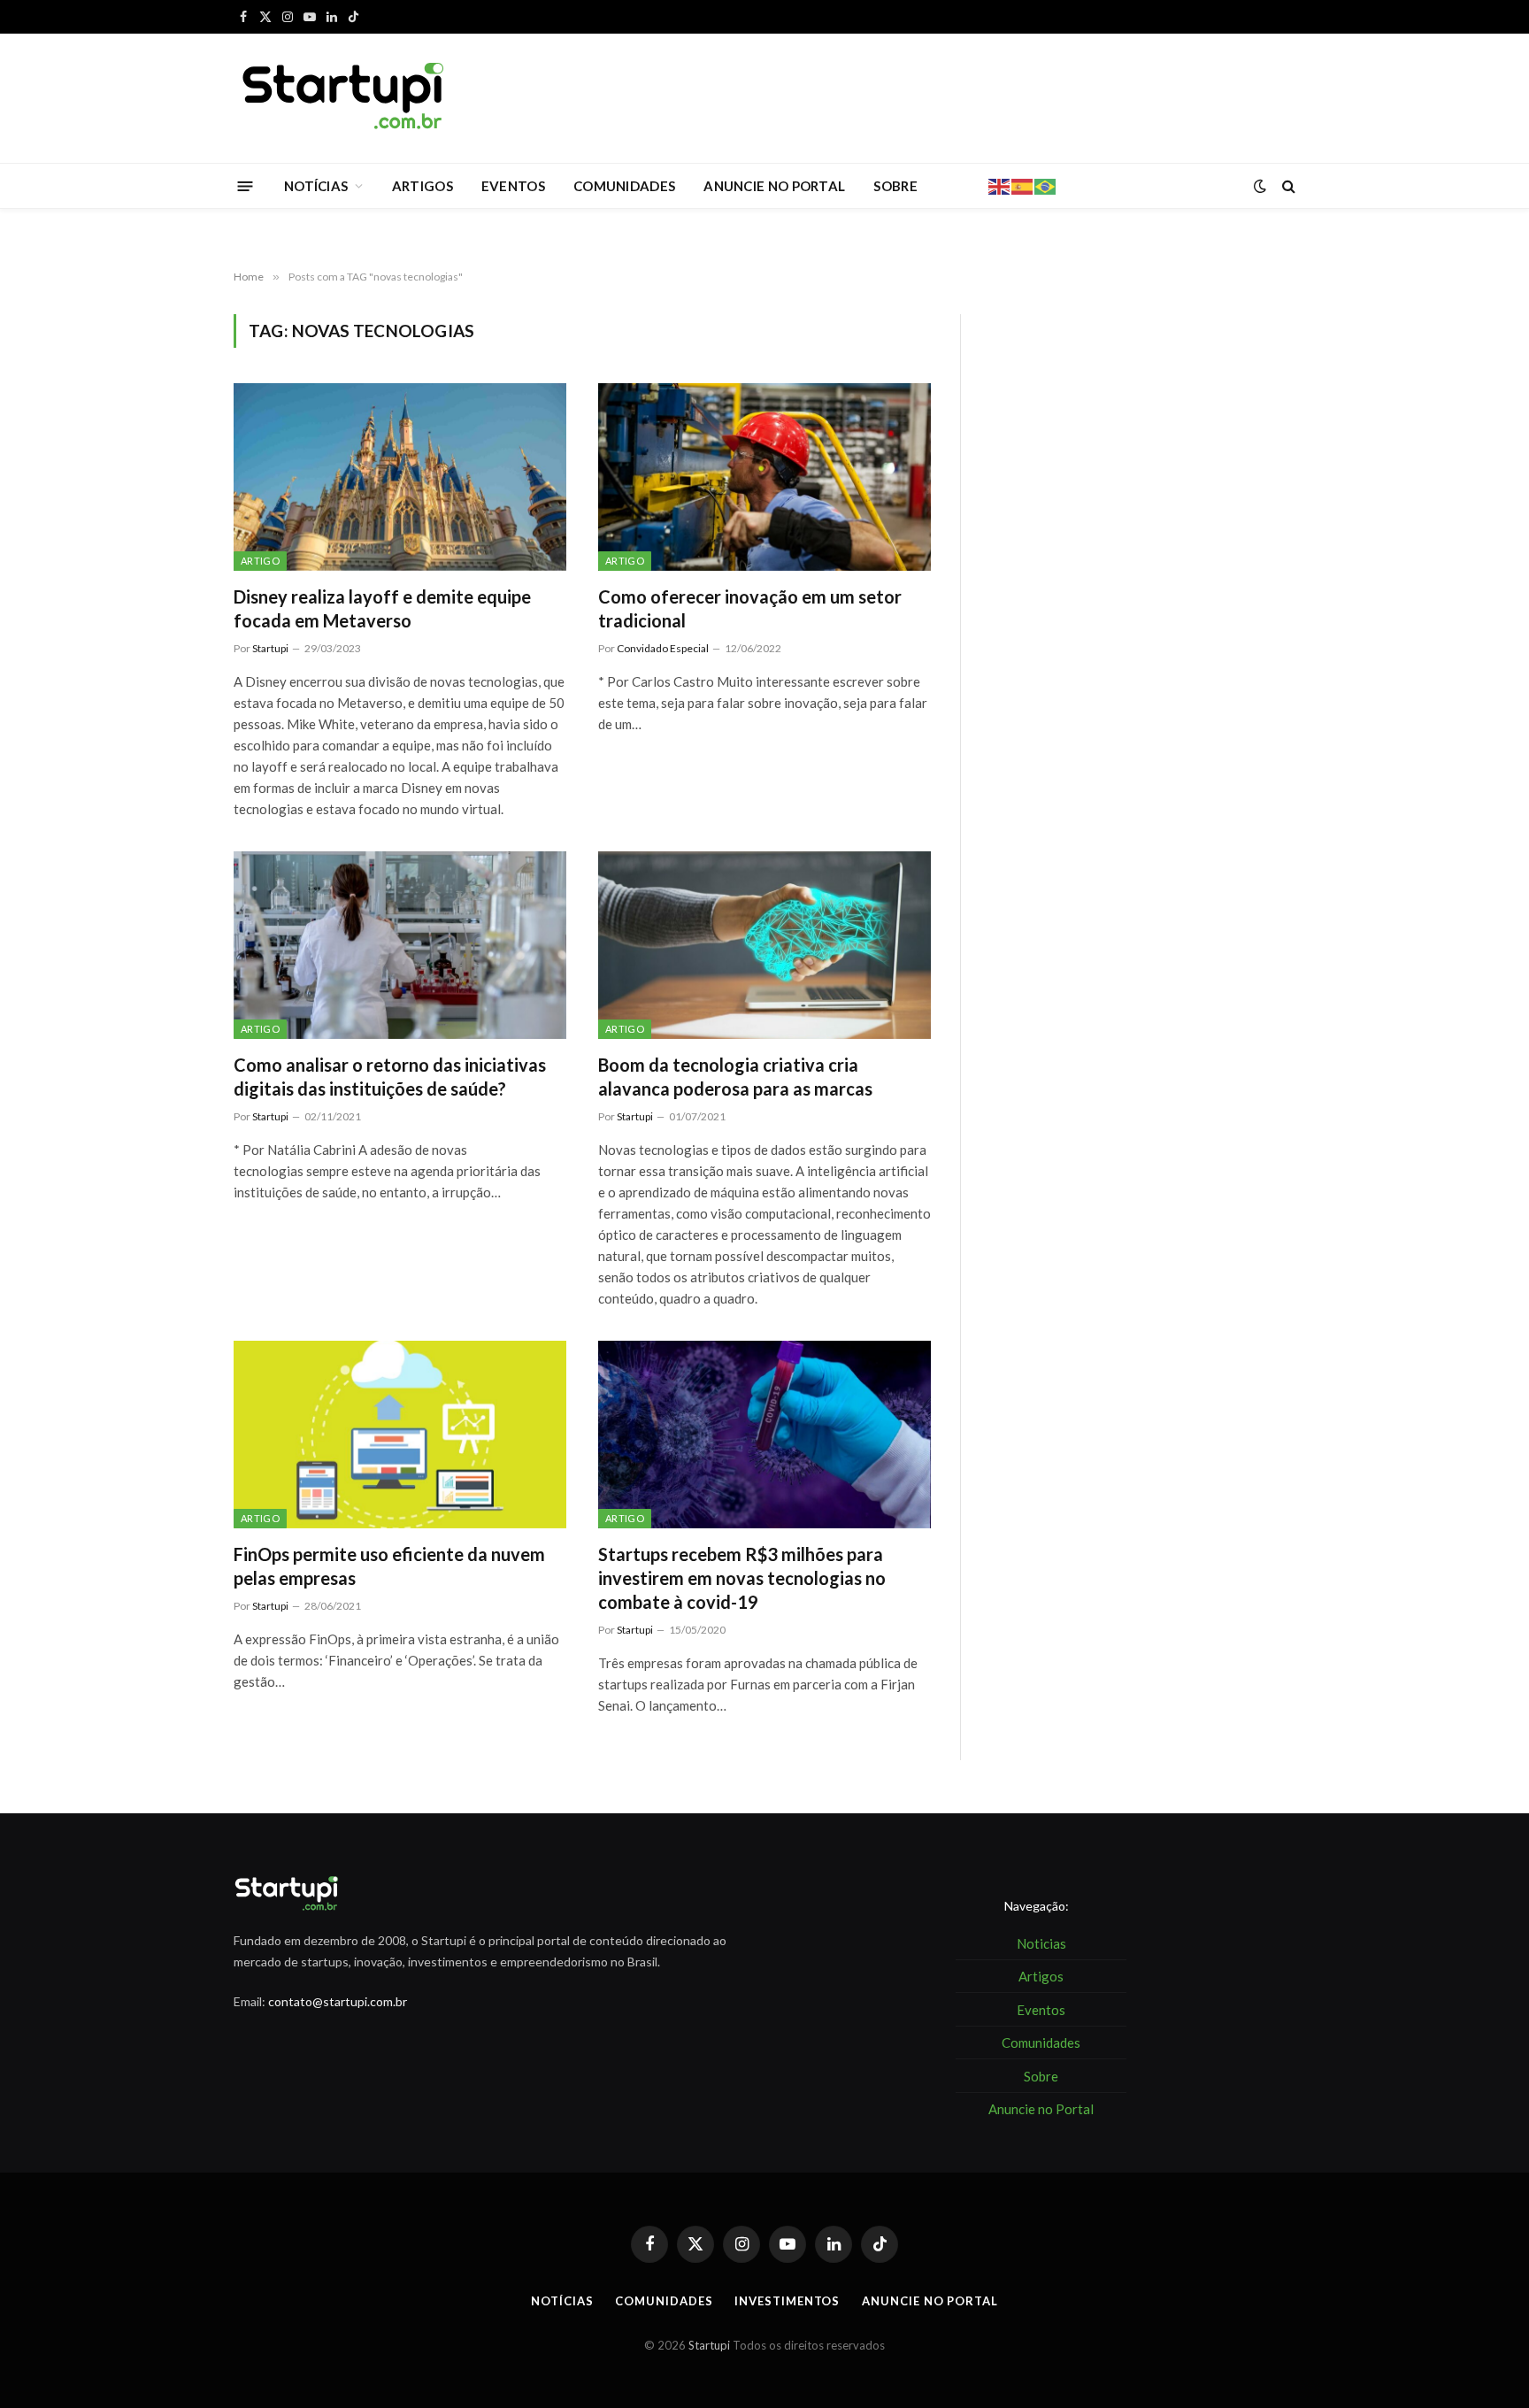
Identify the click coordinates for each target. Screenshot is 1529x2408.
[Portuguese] (1046, 185)
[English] (1000, 185)
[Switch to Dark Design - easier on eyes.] (1260, 186)
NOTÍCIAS (316, 186)
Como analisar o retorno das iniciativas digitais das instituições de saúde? (390, 1077)
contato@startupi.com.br (338, 2001)
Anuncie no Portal (930, 2301)
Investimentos (787, 2301)
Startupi (270, 648)
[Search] (1287, 186)
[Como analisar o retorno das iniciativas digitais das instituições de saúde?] (400, 945)
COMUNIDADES (624, 186)
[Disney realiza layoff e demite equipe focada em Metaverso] (400, 477)
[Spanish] (1023, 185)
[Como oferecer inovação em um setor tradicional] (764, 477)
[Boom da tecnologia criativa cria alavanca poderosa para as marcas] (764, 945)
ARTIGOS (423, 186)
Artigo (260, 561)
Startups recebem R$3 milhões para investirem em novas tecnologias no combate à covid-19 (742, 1578)
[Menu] (246, 185)
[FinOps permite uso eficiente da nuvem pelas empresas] (400, 1435)
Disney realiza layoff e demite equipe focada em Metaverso (382, 608)
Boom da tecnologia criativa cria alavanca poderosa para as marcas (735, 1077)
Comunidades (664, 2301)
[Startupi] (344, 98)
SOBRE (895, 186)
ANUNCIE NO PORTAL (774, 186)
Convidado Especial (663, 648)
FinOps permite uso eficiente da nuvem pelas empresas (389, 1566)
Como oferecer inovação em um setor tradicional (750, 608)
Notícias (562, 2301)
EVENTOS (513, 186)
